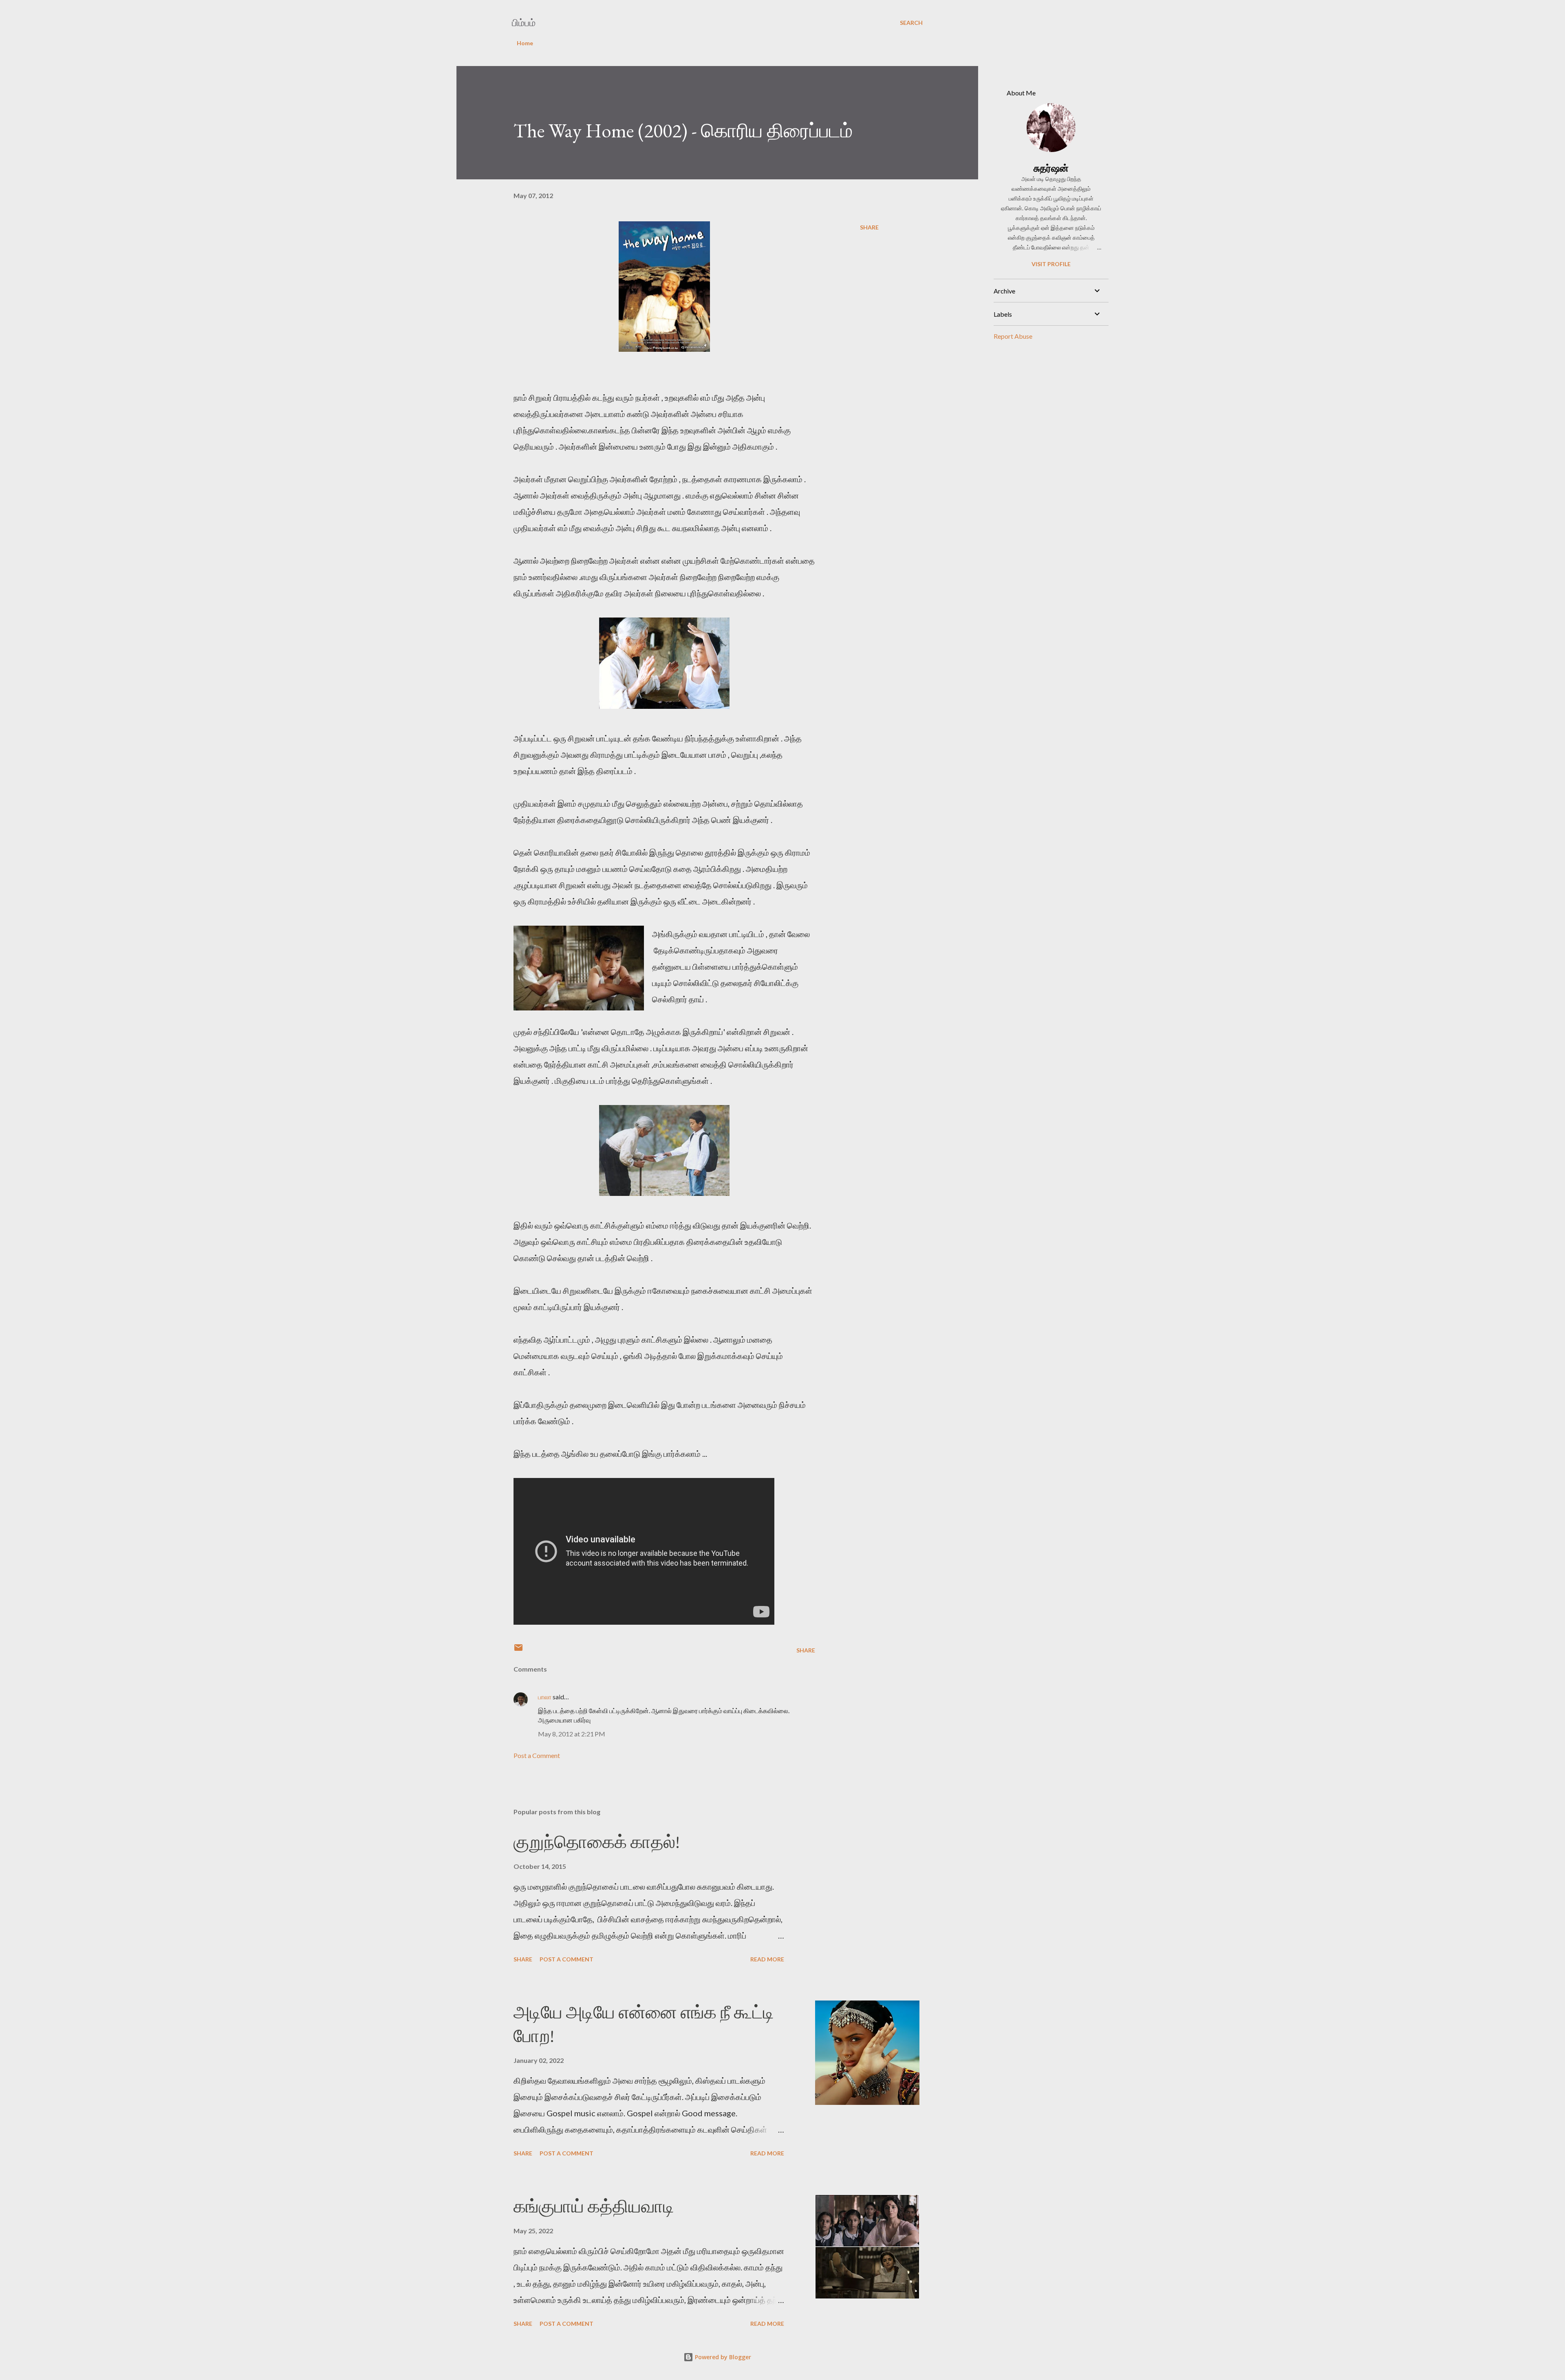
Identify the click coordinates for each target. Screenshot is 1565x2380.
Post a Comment (537, 1755)
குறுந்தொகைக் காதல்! (597, 1842)
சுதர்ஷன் (1051, 168)
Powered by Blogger (722, 2357)
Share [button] (869, 227)
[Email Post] (518, 1650)
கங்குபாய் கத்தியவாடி (594, 2206)
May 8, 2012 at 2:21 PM (572, 1734)
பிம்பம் (524, 23)
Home (525, 43)
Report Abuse (1013, 336)
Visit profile (1051, 264)
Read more (767, 1959)
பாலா (545, 1697)
